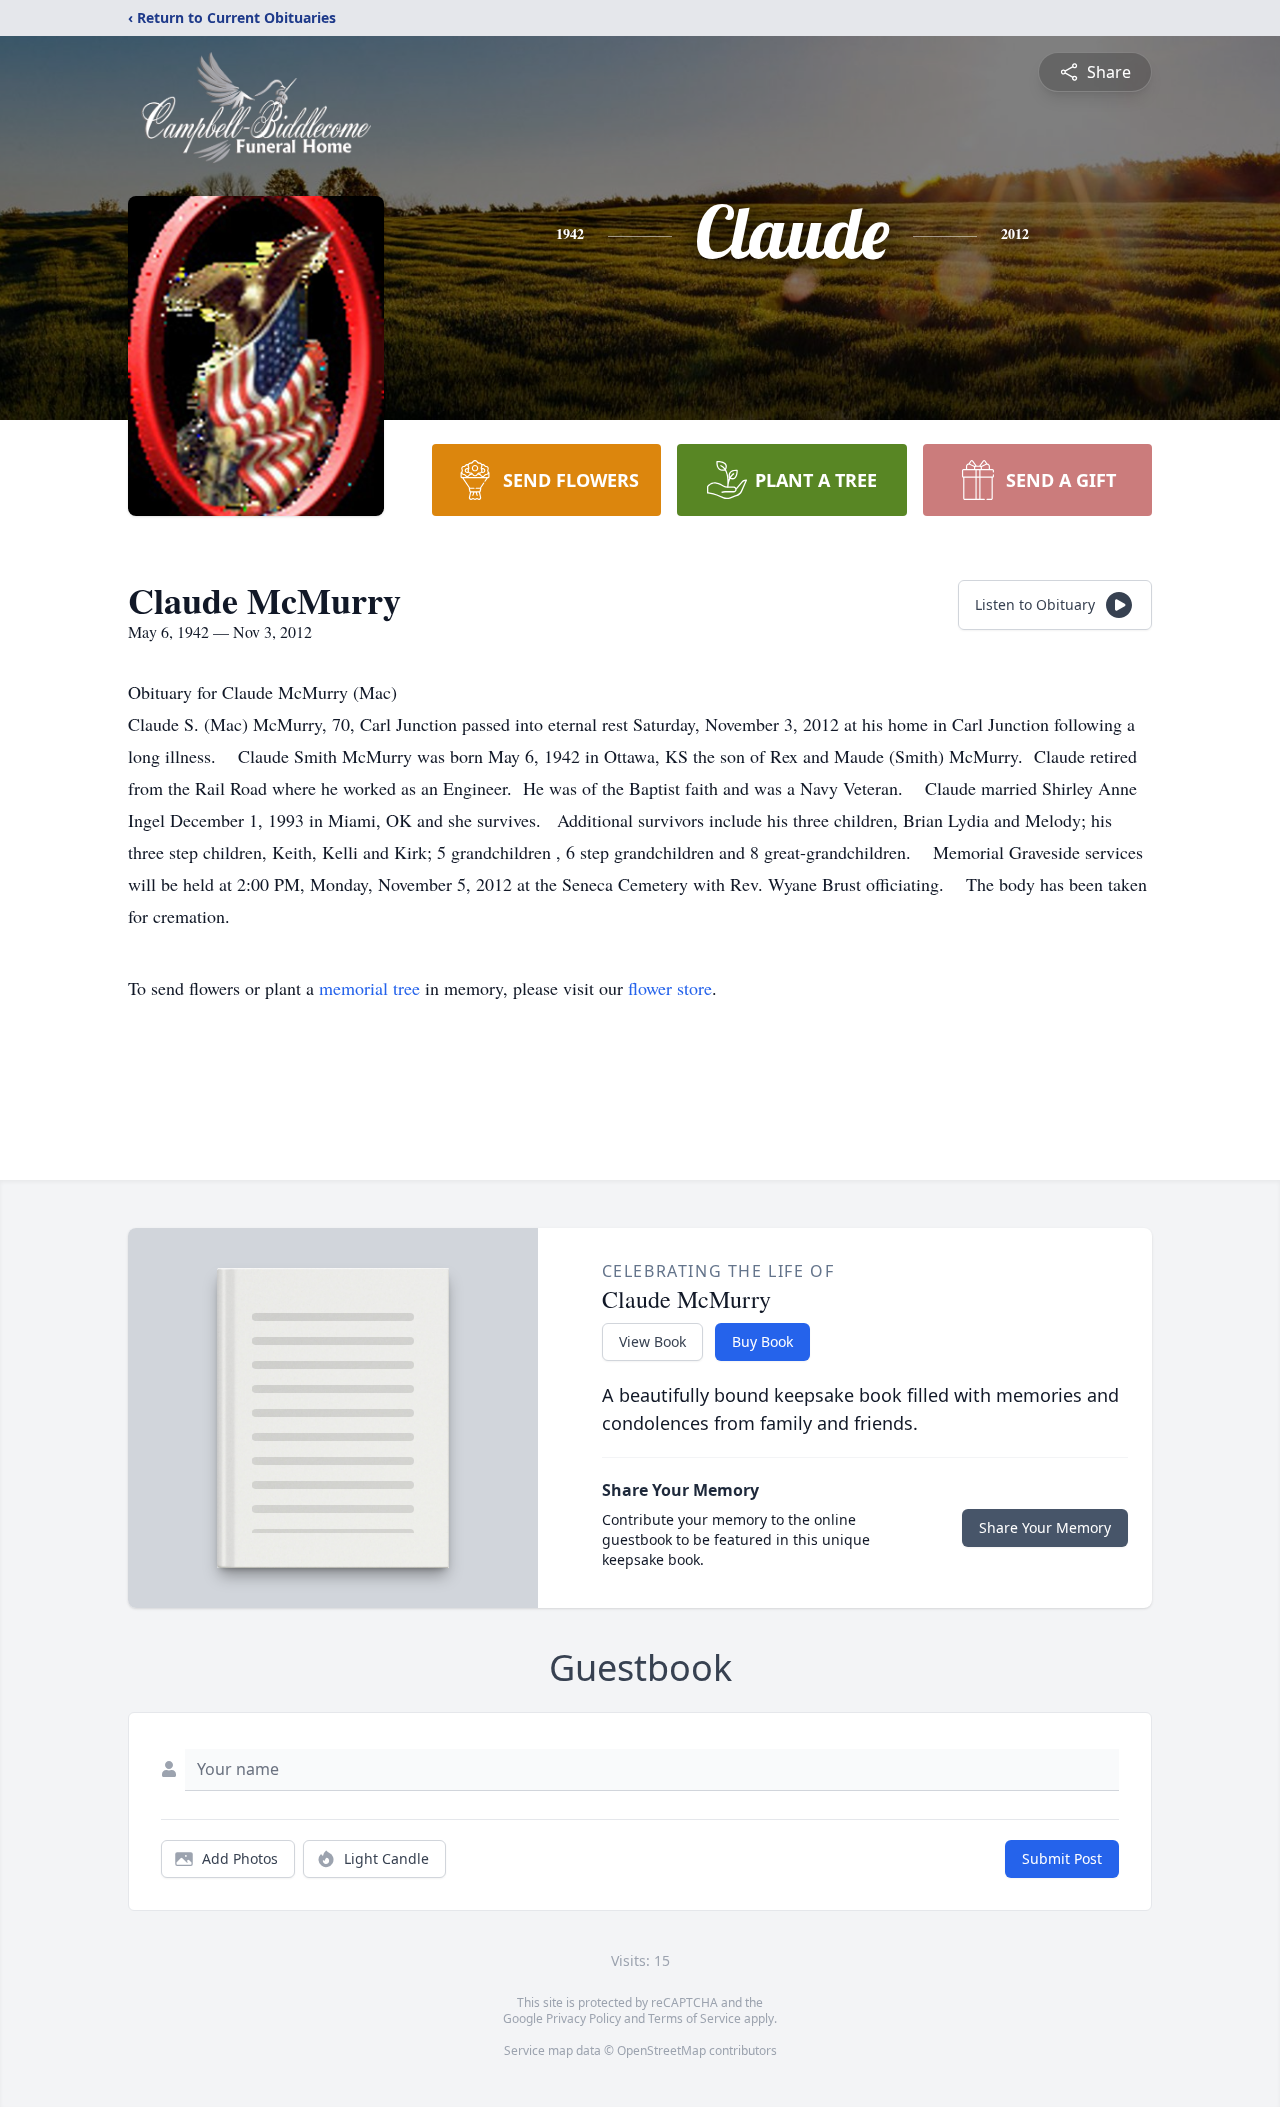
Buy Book (762, 1341)
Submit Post (1062, 1858)
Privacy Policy (583, 2018)
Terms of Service (694, 2018)
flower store (670, 988)
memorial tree (369, 988)
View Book (652, 1341)
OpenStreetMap (661, 2050)
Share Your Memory (1045, 1527)
